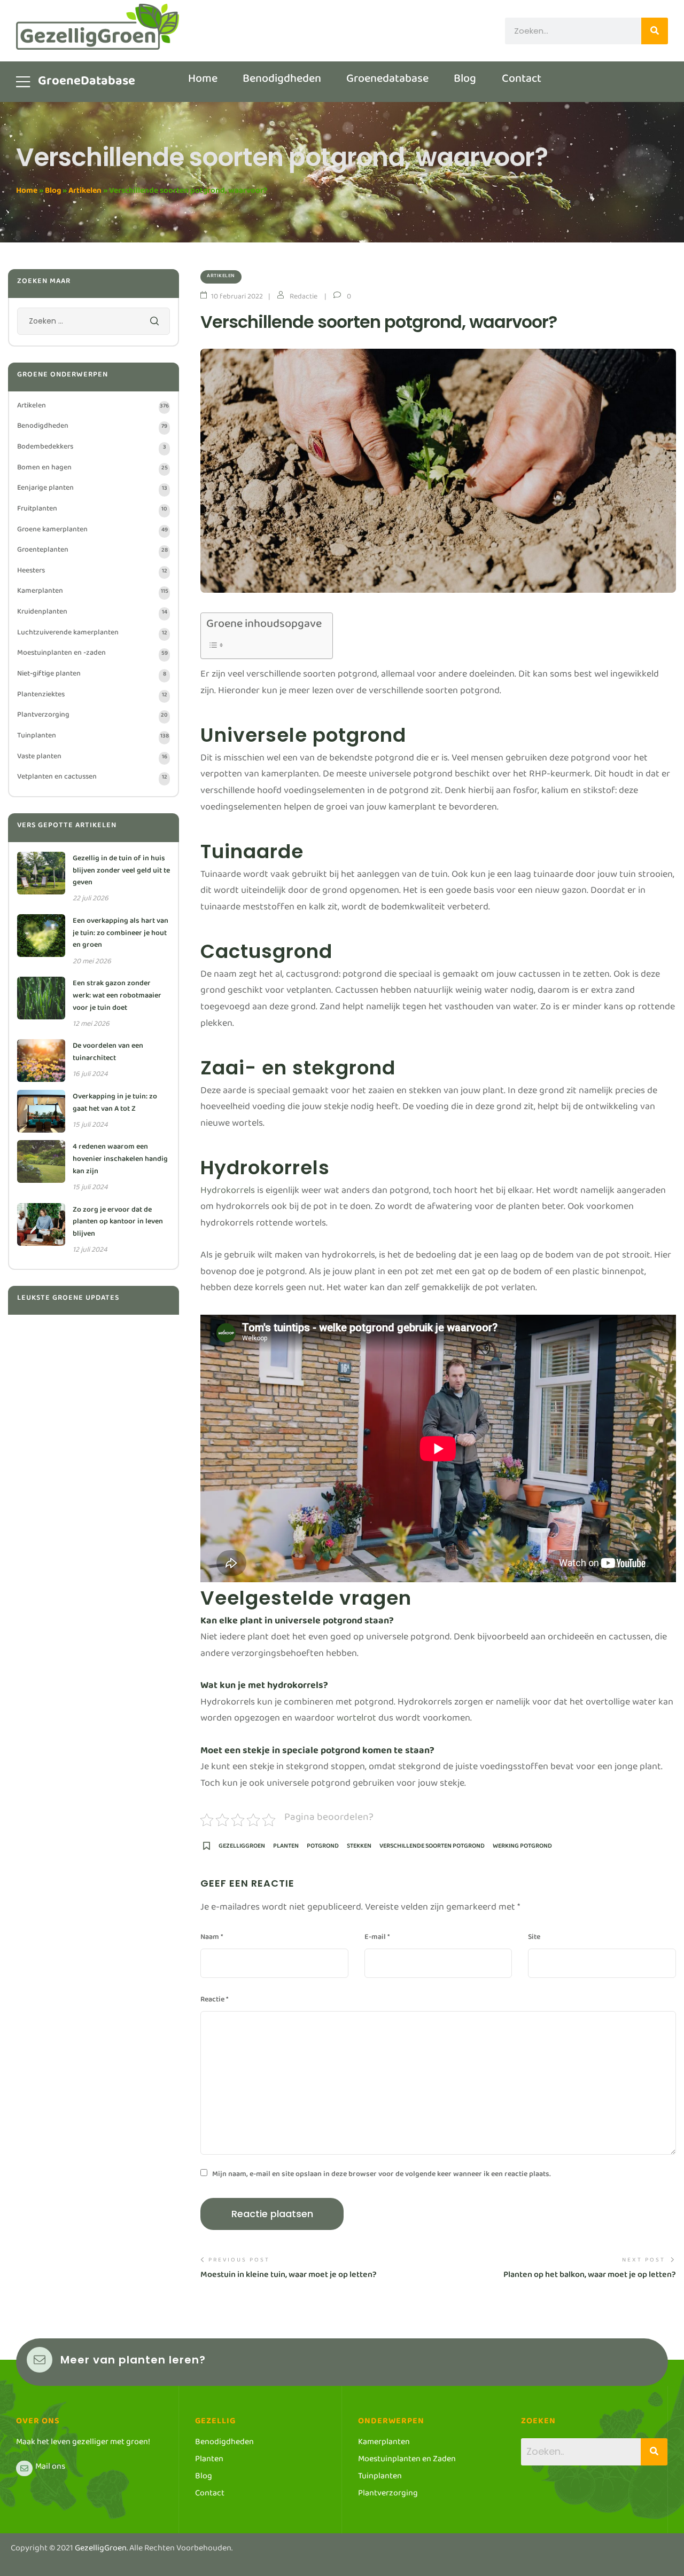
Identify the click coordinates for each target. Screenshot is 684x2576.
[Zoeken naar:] (94, 324)
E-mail (377, 1939)
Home (27, 193)
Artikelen (85, 193)
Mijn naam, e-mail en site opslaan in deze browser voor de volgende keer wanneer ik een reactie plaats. (382, 2176)
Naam (212, 1939)
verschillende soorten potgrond (432, 1849)
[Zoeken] (655, 31)
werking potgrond (522, 1849)
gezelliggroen (242, 1849)
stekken (359, 1849)
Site (534, 1939)
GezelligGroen (101, 2550)
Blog (53, 193)
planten (286, 1849)
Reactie (214, 2001)
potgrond (323, 1849)
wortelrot (356, 1720)
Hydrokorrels (228, 1193)
